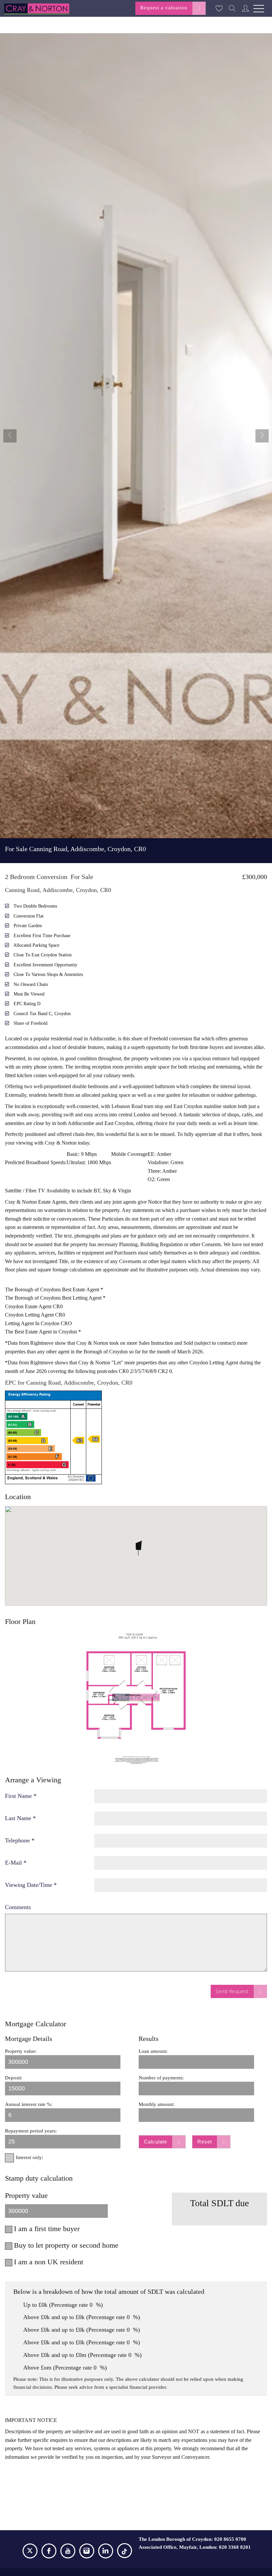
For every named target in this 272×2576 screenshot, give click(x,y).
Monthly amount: (157, 2104)
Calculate (156, 2142)
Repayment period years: (31, 2131)
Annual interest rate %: (29, 2104)
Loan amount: (153, 2051)
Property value (26, 2195)
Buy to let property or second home (66, 2245)
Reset (205, 2142)
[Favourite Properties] (219, 8)
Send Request (232, 1991)
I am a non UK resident (49, 2262)
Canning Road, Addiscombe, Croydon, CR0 (75, 849)
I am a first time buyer (47, 2229)
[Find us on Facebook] (49, 2552)
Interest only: (30, 2157)
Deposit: (14, 2078)
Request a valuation (164, 8)
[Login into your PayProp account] (245, 8)
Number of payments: (161, 2078)
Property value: (21, 2051)
